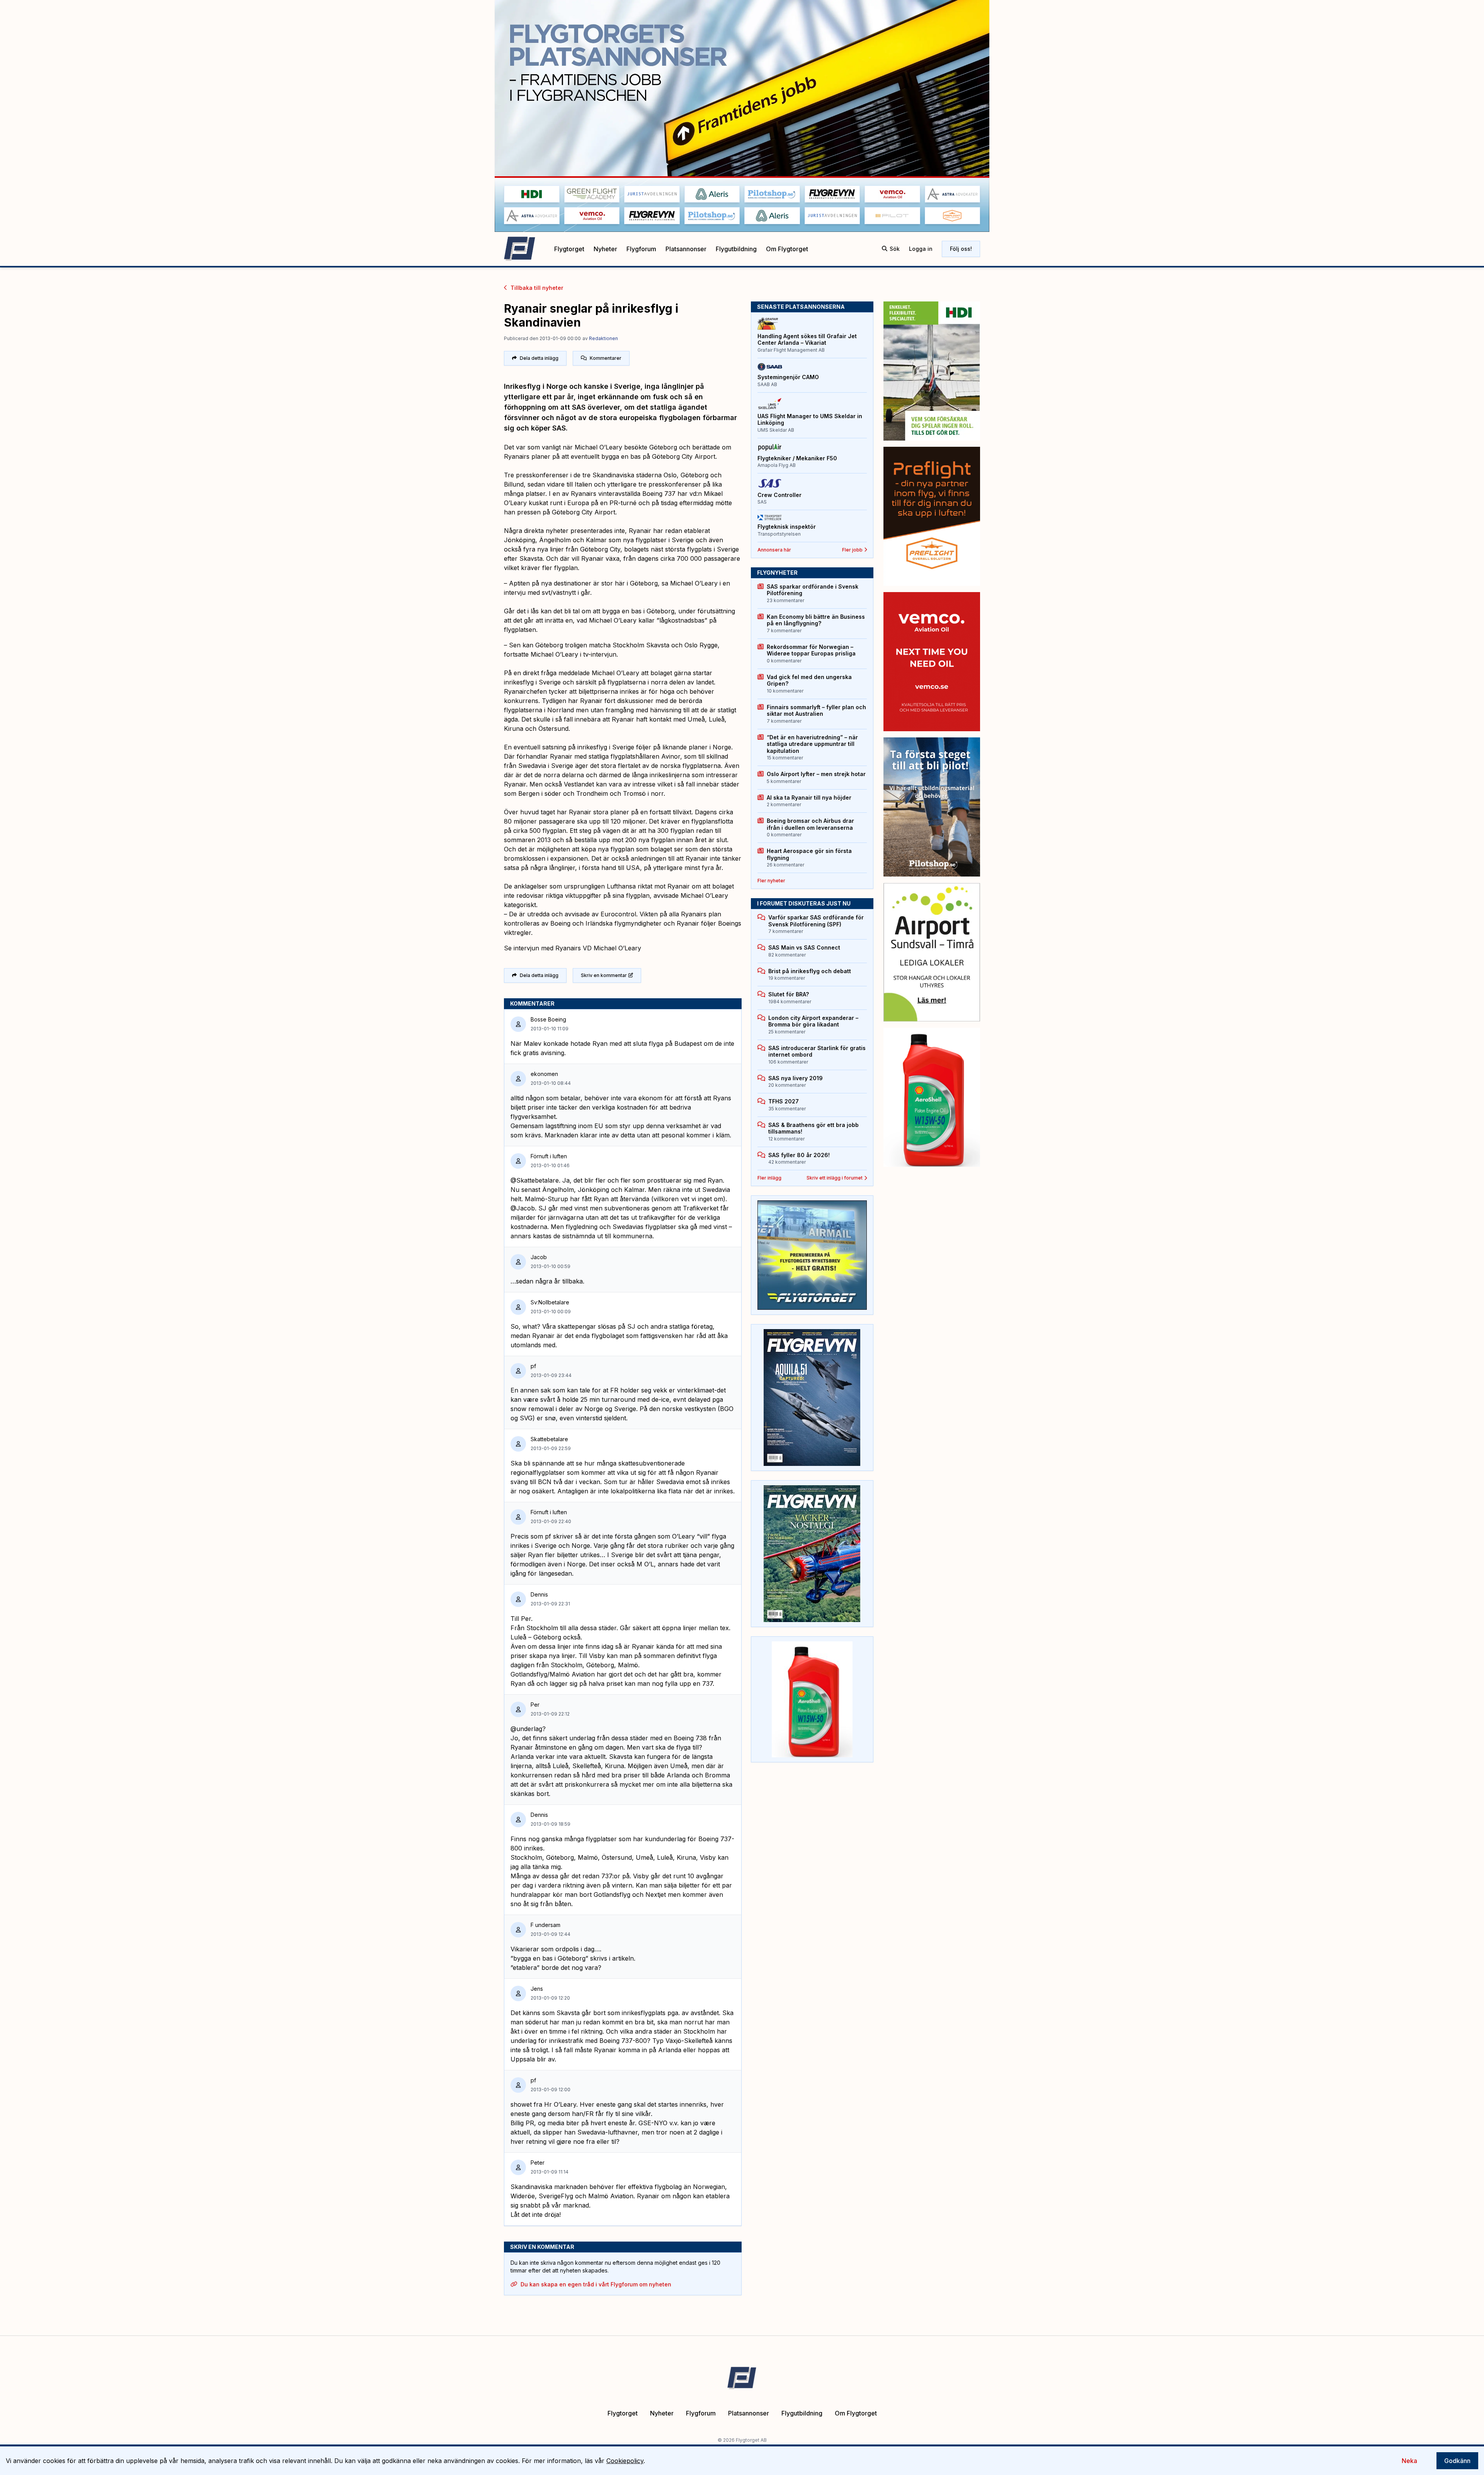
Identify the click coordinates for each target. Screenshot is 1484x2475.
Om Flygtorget (787, 249)
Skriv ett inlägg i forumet (835, 1178)
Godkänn (1457, 2461)
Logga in (921, 249)
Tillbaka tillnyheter (537, 288)
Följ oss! (961, 249)
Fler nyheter (771, 881)
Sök (895, 249)
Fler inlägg (769, 1178)
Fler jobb (852, 550)
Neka (1409, 2461)
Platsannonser (686, 249)
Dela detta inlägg (539, 358)
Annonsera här (774, 550)
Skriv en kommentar (604, 975)
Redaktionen (603, 338)
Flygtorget (569, 249)
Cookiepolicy (625, 2461)
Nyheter (605, 249)
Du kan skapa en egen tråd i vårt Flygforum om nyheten (596, 2284)
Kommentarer (606, 358)
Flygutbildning (736, 249)
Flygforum (641, 249)
